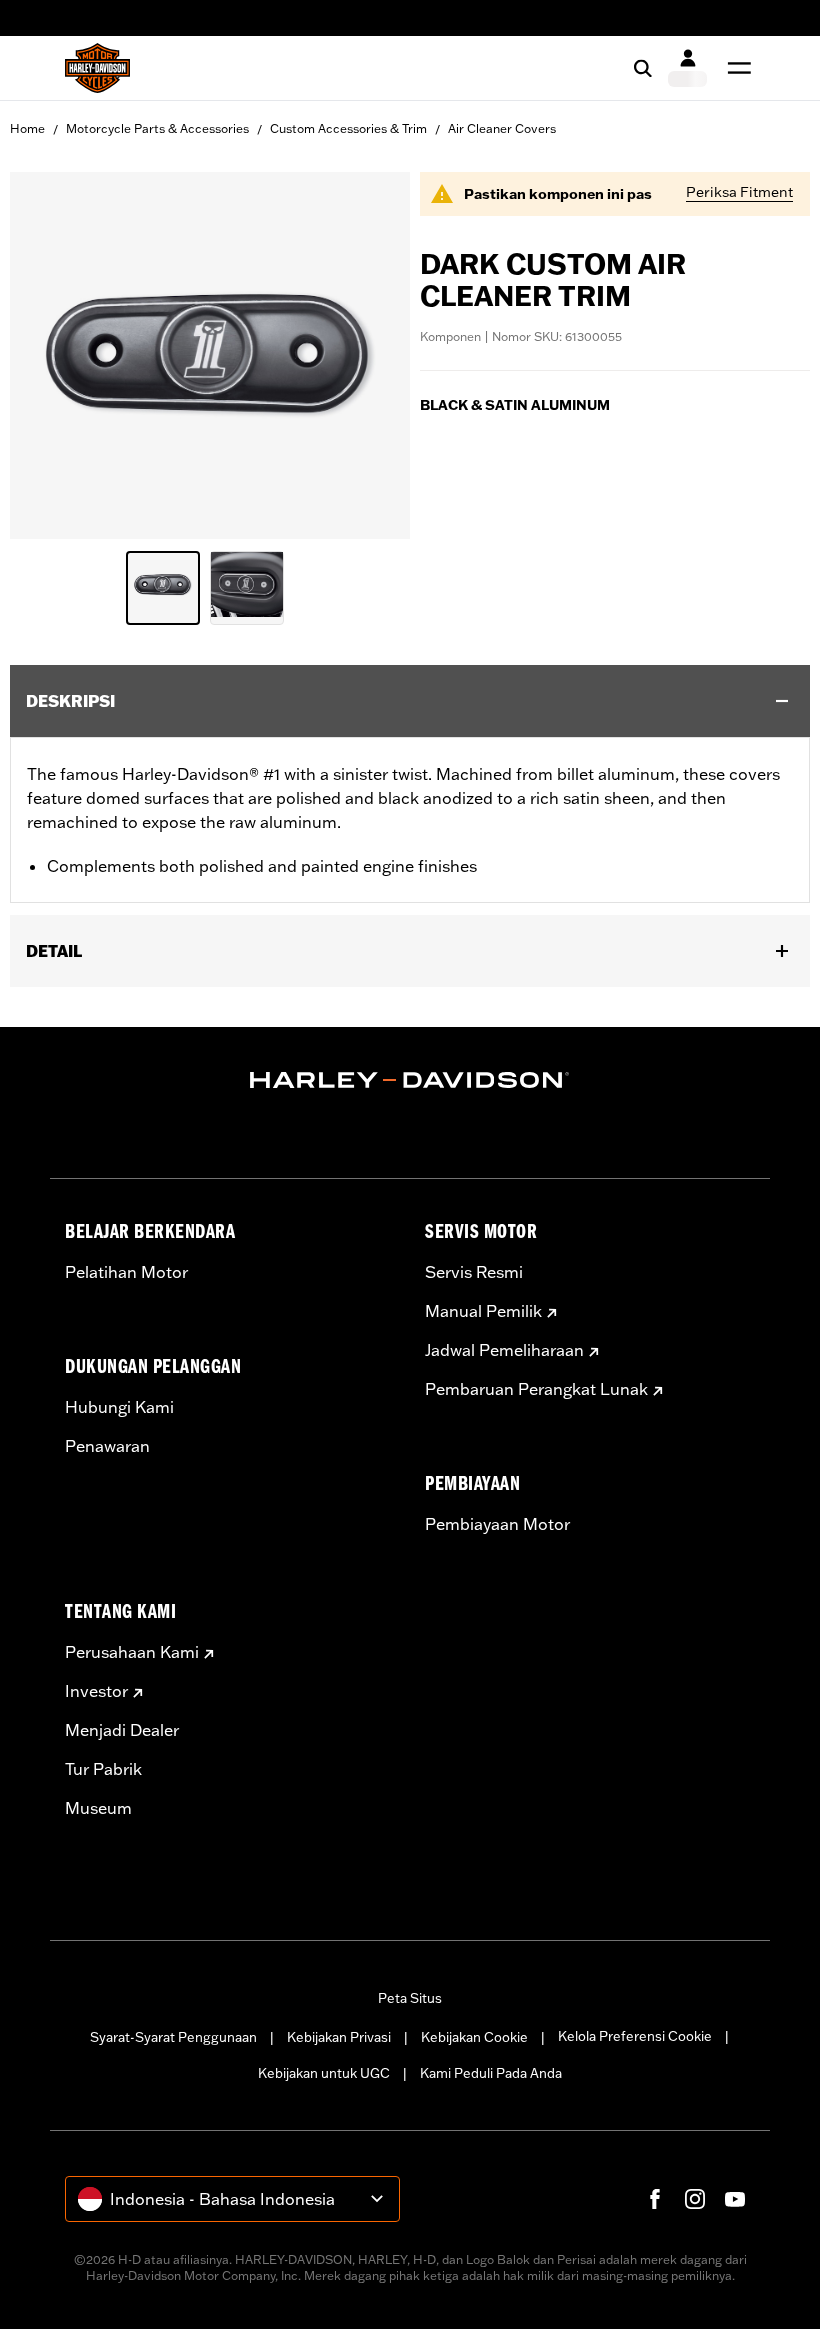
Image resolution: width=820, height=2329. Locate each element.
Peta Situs (410, 1998)
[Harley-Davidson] (410, 1080)
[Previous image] (50, 356)
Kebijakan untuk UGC (324, 2073)
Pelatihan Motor (126, 1272)
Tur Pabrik (103, 1769)
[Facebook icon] (655, 2199)
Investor (96, 1691)
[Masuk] (687, 68)
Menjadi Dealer (122, 1730)
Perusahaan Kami (132, 1652)
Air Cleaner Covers (502, 128)
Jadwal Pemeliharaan (504, 1350)
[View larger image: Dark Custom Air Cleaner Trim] (210, 352)
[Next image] (370, 356)
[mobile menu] (735, 68)
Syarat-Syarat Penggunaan (173, 2037)
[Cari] (643, 68)
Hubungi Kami (119, 1407)
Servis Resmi (474, 1272)
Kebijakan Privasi (339, 2037)
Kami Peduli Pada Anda (491, 2073)
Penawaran (107, 1446)
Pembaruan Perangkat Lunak (536, 1389)
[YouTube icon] (735, 2199)
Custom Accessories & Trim (348, 128)
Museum (98, 1808)
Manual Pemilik (483, 1311)
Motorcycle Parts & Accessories (157, 128)
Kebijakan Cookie (474, 2037)
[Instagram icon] (695, 2199)
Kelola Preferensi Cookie (635, 2036)
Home (27, 128)
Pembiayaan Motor (497, 1524)
